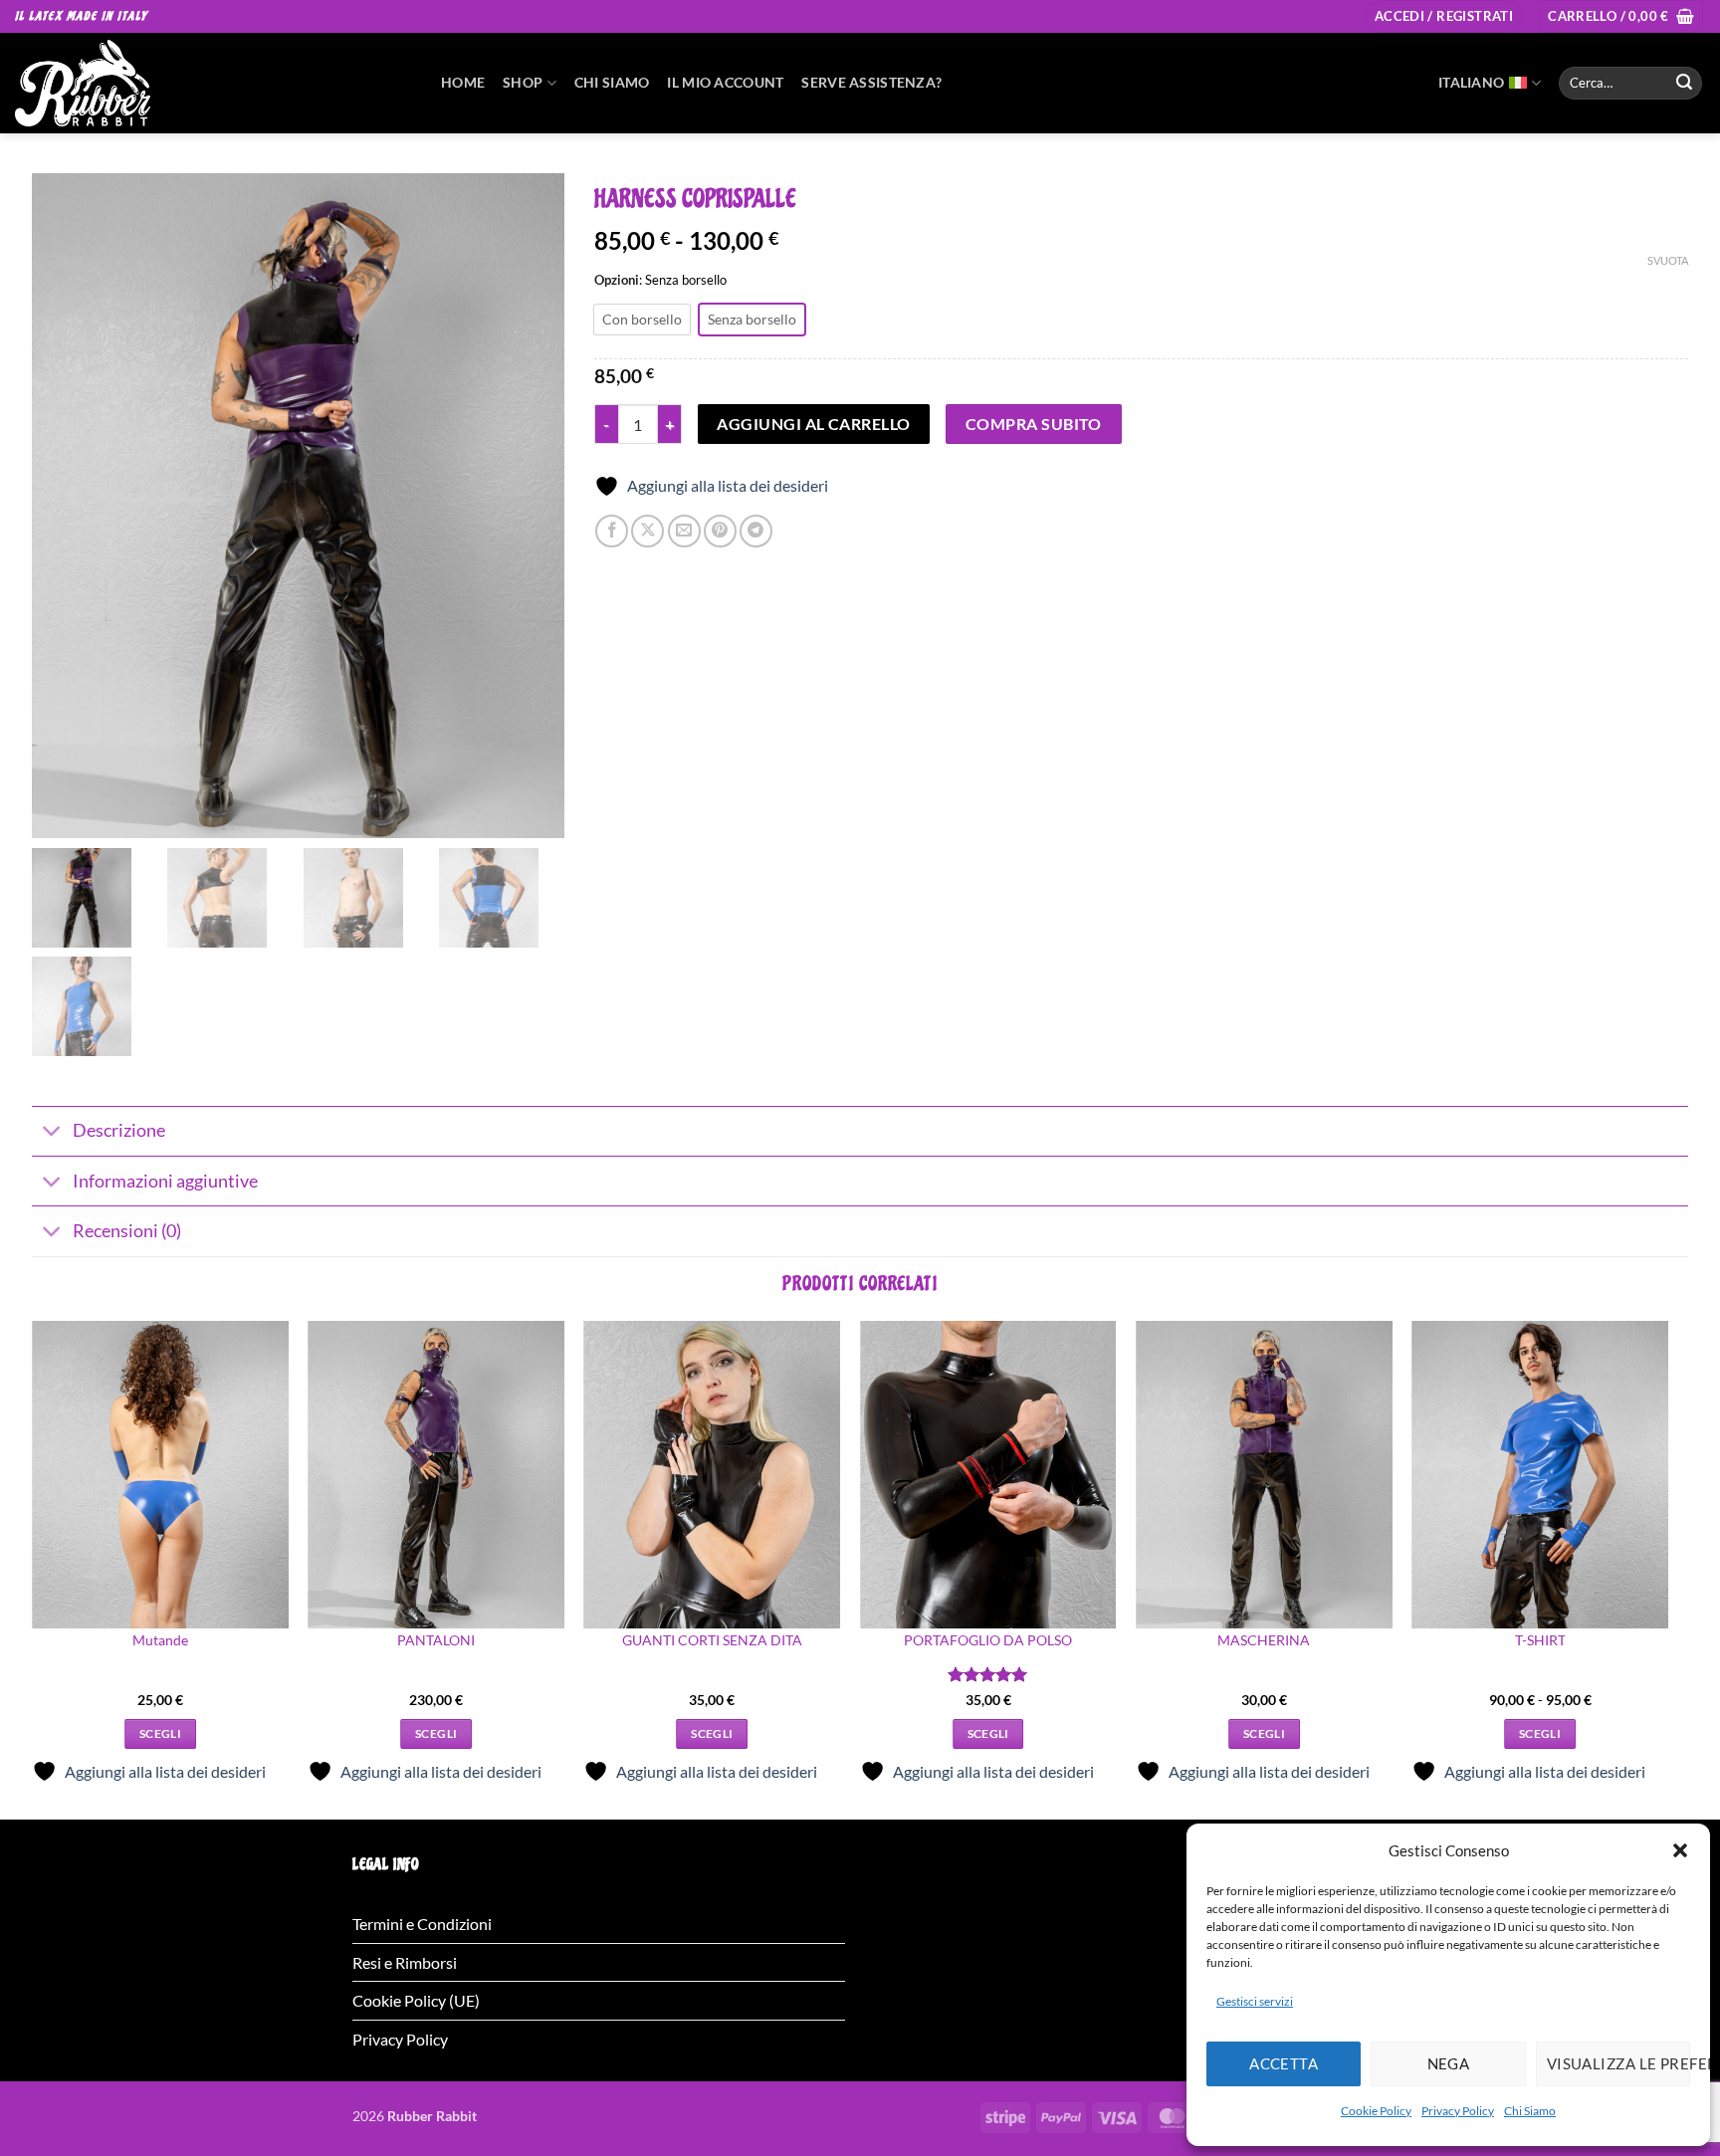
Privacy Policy (1458, 2111)
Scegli (160, 1733)
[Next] (1667, 1568)
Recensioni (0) (127, 1231)
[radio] (642, 320)
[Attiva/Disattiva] (51, 1133)
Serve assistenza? (871, 82)
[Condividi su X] (647, 531)
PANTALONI (436, 1640)
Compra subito (1034, 424)
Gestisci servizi (1255, 2001)
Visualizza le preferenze (1618, 2063)
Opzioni (617, 281)
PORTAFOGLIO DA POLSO (988, 1640)
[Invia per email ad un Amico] (684, 531)
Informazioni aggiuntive (165, 1181)
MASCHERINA (1264, 1640)
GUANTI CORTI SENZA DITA (712, 1640)
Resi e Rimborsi (405, 1962)
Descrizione (119, 1130)
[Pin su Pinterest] (720, 531)
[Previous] (33, 1568)
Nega (1449, 2063)
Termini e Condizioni (422, 1924)
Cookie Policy (1376, 2111)
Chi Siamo (1530, 2111)
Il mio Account (725, 82)
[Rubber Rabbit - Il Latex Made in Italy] (213, 83)
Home (463, 82)
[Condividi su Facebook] (612, 531)
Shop (523, 82)
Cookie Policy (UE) (416, 2000)
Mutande (160, 1640)
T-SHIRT (1540, 1640)
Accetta (1284, 2063)
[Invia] (1684, 83)
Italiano (1471, 82)
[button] (1680, 1850)
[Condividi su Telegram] (756, 531)
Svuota (1668, 260)
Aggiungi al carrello (813, 424)
